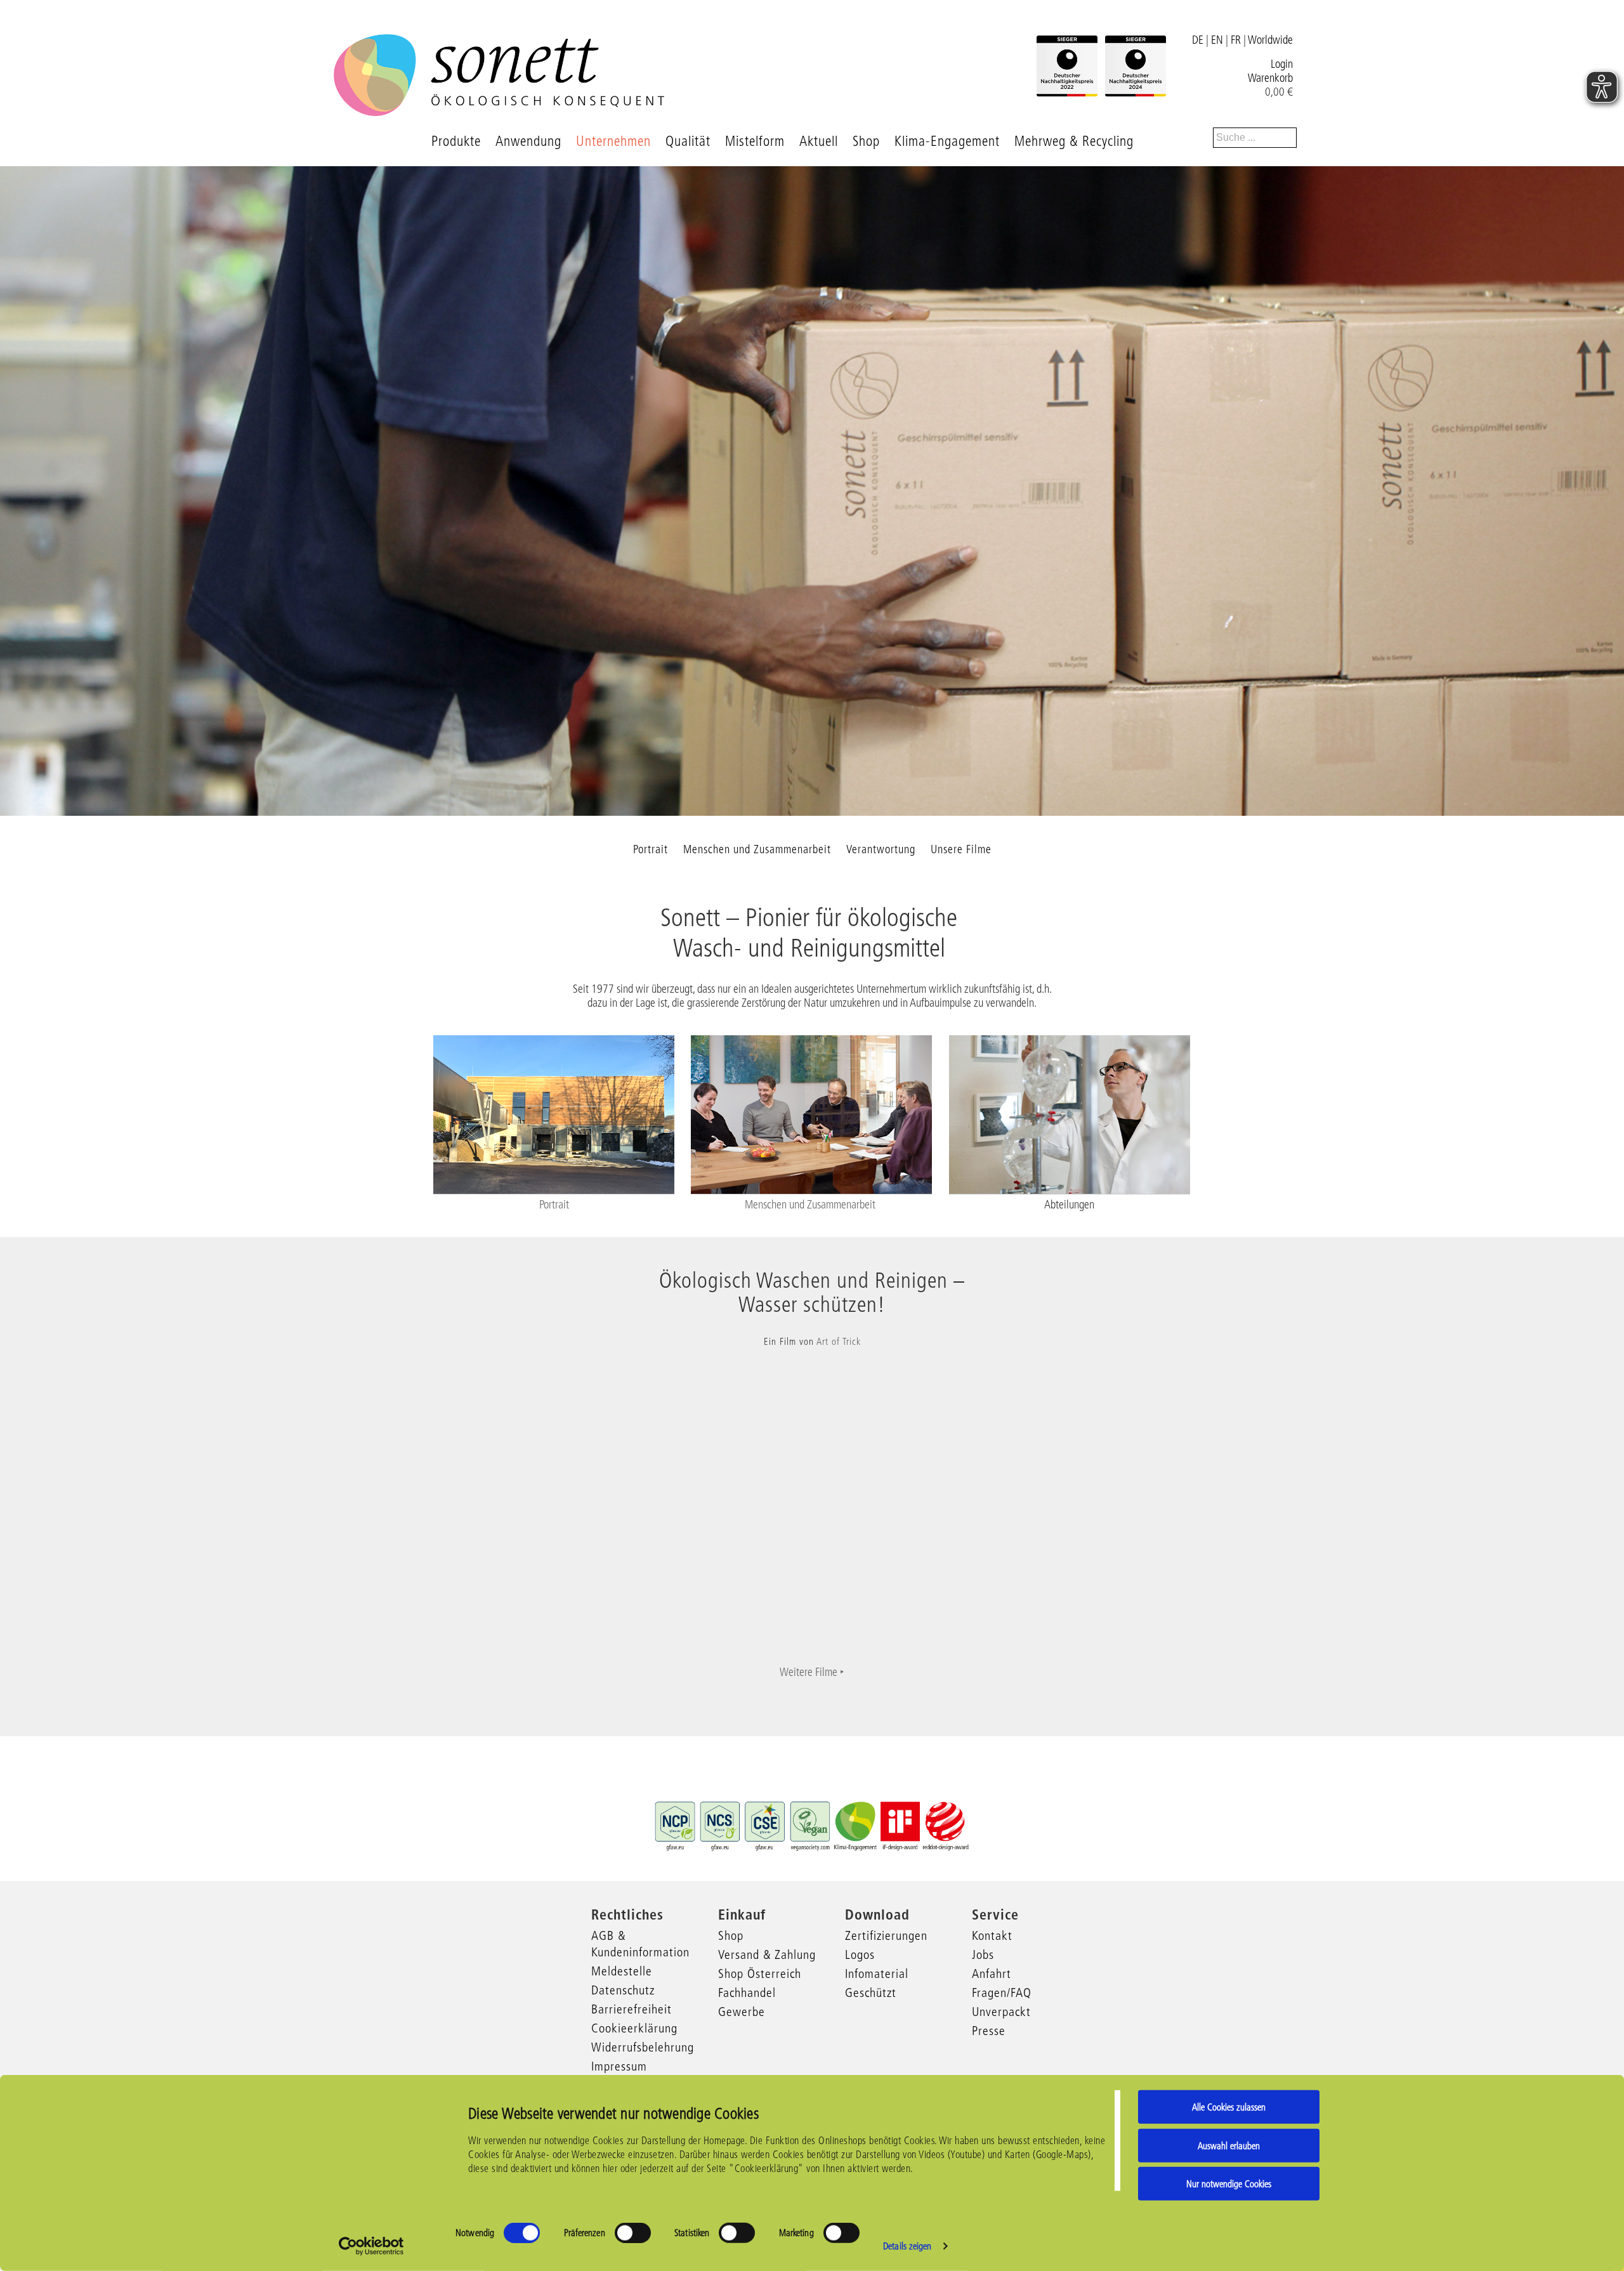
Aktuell (819, 141)
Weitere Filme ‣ (812, 1672)
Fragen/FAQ (1002, 1993)
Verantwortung (881, 849)
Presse (989, 2031)
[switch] (633, 2233)
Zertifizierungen (886, 1935)
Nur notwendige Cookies (1229, 2184)
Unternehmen (613, 141)
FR (1236, 40)
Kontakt (992, 1935)
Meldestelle (622, 1971)
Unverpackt (1001, 2012)
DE (1198, 40)
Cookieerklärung (634, 2028)
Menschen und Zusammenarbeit (757, 849)
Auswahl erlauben (1229, 2145)
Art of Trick (839, 1341)
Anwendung (528, 141)
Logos (860, 1954)
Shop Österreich (760, 1973)
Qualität (688, 141)
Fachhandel (747, 1993)
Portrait (651, 849)
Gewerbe (742, 2012)
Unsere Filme (961, 849)
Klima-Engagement (947, 141)
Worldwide (1270, 40)
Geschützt (871, 1993)
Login (1282, 64)
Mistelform (755, 141)
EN (1217, 40)
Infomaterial (877, 1973)
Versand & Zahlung (767, 1954)
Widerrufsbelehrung (643, 2047)
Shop (866, 141)
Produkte (456, 141)
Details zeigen (907, 2246)
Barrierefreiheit (632, 2009)
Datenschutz (623, 1990)
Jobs (983, 1954)
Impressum (619, 2066)
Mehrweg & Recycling (1074, 141)
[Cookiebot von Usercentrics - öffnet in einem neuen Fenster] (371, 2246)
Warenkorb (1270, 78)
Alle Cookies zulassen (1229, 2107)
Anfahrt (992, 1973)
